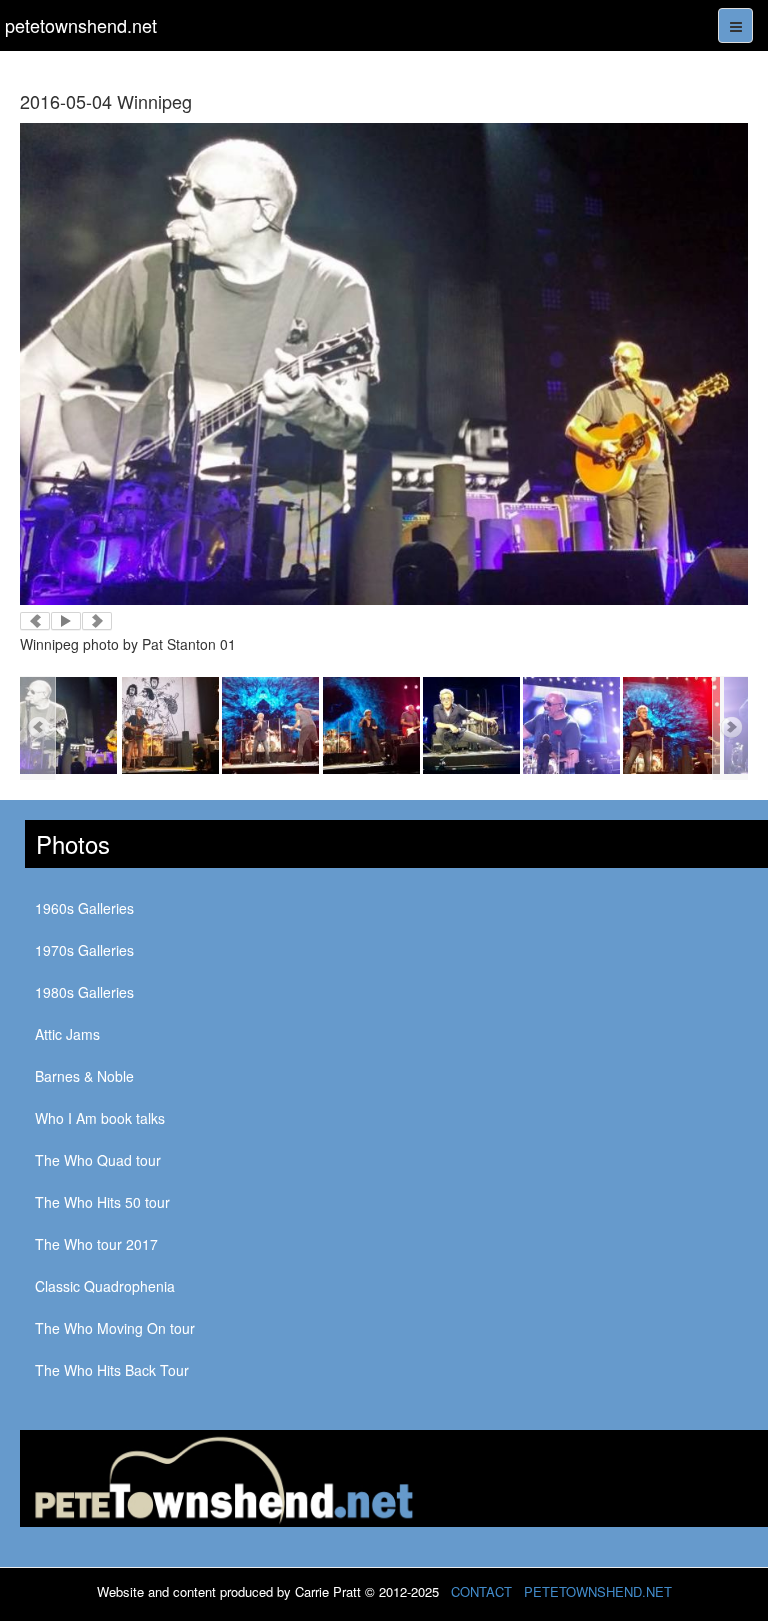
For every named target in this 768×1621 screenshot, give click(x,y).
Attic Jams (67, 1034)
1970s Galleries (84, 950)
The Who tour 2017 (96, 1244)
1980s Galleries (84, 992)
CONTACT (481, 1591)
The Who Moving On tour (115, 1328)
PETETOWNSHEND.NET (598, 1591)
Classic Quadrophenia (105, 1286)
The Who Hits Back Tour (112, 1370)
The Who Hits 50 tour (102, 1202)
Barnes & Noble (84, 1076)
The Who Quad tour (98, 1160)
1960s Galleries (84, 908)
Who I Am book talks (100, 1118)
